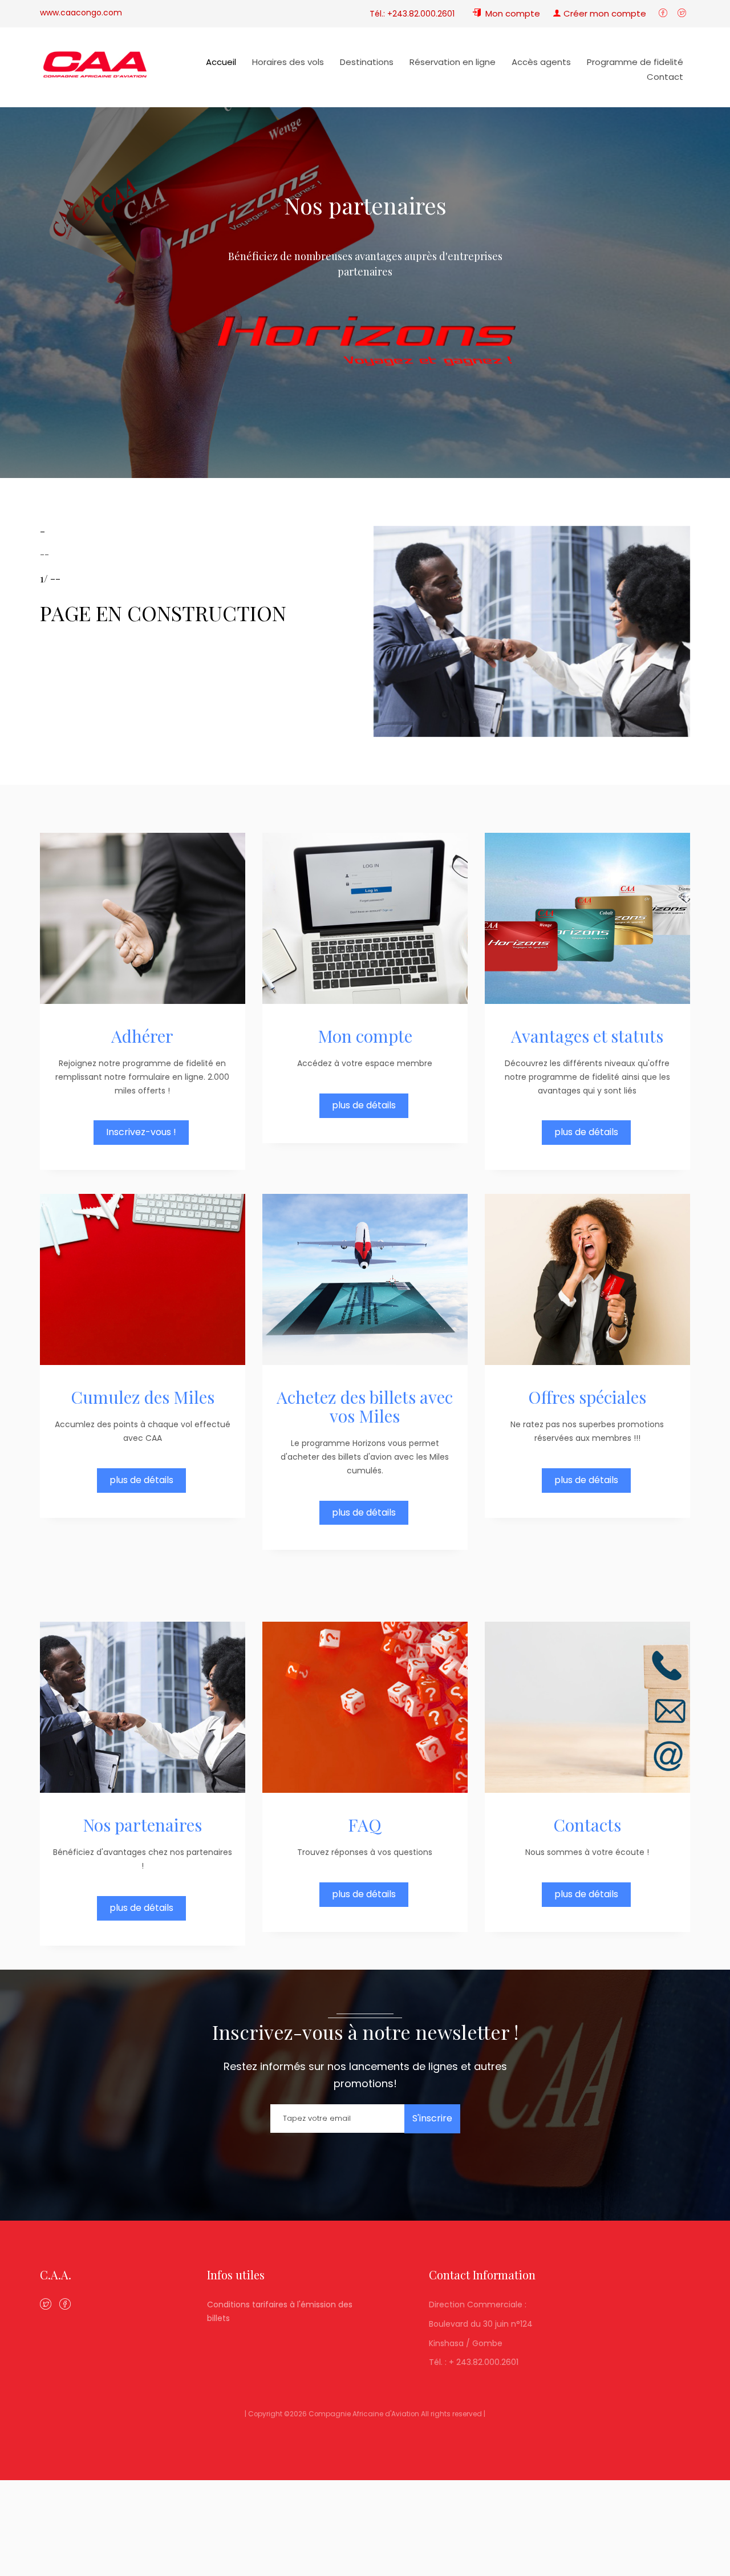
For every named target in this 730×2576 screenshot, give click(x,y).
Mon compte (365, 1036)
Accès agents (541, 62)
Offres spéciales (587, 1397)
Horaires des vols (288, 62)
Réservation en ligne (453, 62)
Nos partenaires (142, 1825)
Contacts (587, 1825)
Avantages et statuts (587, 1036)
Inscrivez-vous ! (141, 1132)
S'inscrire (432, 2118)
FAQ (365, 1825)
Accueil (221, 62)
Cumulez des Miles (143, 1397)
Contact (665, 77)
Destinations (367, 62)
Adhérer (142, 1036)
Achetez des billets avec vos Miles (365, 1406)
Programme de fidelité (635, 62)
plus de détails (364, 1105)
